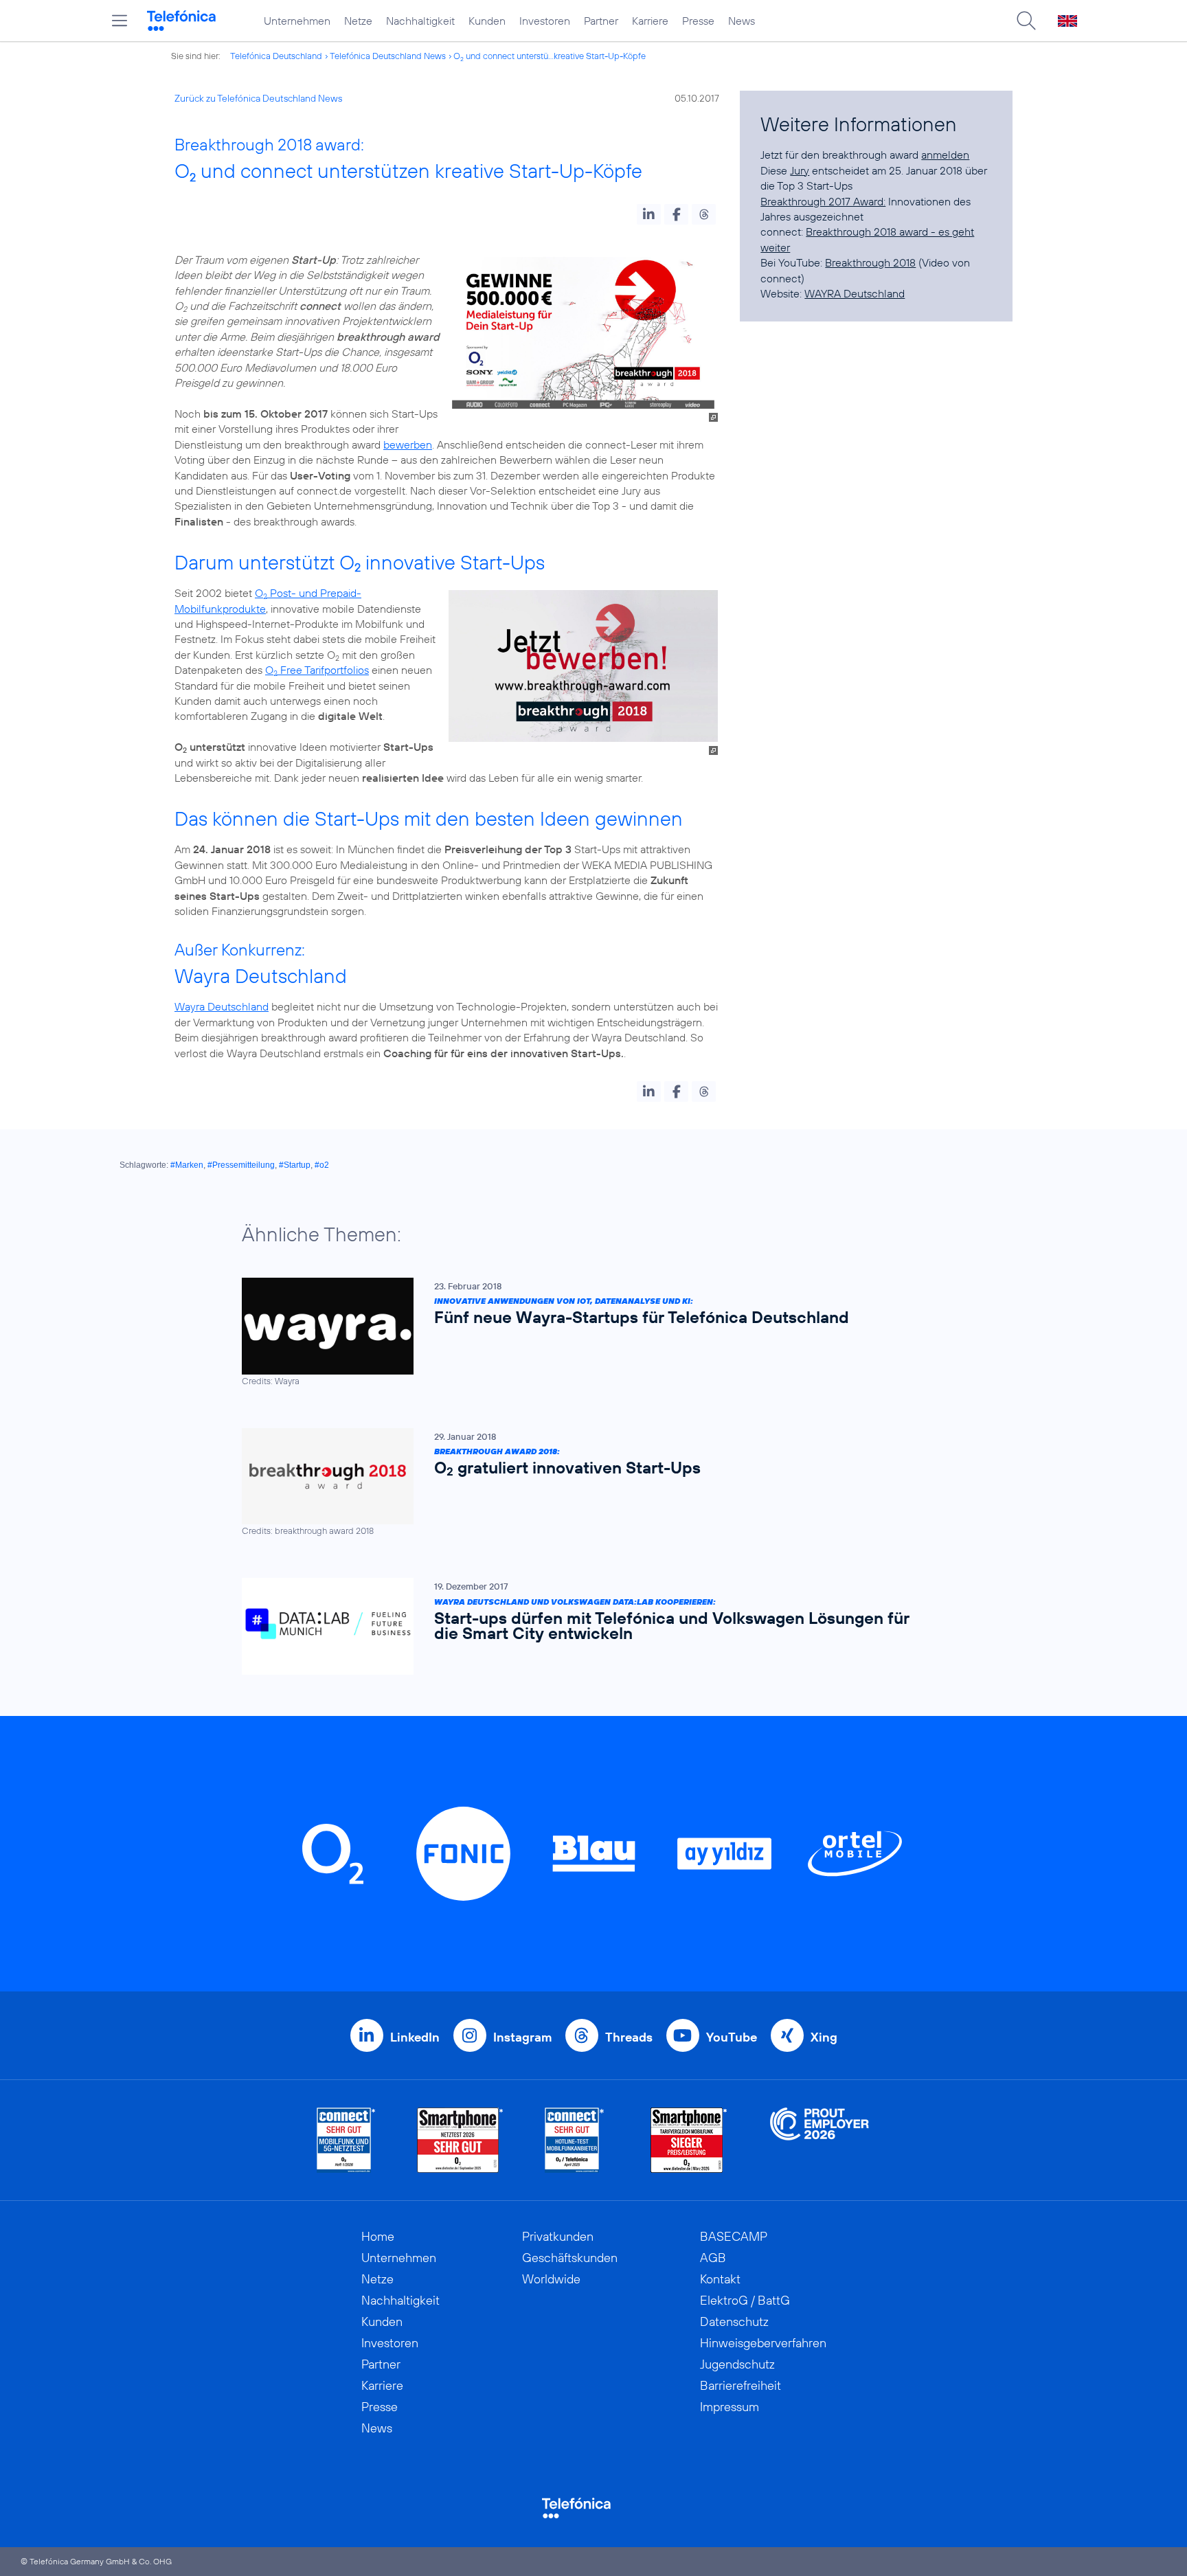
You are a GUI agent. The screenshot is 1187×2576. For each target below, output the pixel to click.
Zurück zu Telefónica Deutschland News (258, 98)
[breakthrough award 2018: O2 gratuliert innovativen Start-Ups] (587, 1483)
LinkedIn (415, 2037)
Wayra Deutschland (222, 1006)
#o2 (322, 1165)
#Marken (187, 1165)
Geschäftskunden (570, 2258)
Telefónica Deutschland (276, 56)
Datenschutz (734, 2321)
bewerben (408, 444)
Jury (800, 170)
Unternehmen (297, 21)
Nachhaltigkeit (420, 21)
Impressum (730, 2407)
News (742, 21)
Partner (601, 21)
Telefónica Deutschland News (388, 56)
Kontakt (720, 2279)
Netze (358, 21)
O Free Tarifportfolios (317, 670)
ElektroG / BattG (745, 2300)
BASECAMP (734, 2236)
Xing (824, 2037)
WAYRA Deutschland (855, 293)
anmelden (945, 155)
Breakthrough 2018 (870, 262)
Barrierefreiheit (741, 2385)
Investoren (545, 21)
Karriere (650, 21)
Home (378, 2236)
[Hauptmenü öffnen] (120, 21)
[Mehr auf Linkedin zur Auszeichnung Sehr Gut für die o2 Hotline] (575, 2140)
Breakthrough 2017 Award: (823, 201)
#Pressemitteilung (241, 1165)
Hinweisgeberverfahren (763, 2343)
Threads (629, 2037)
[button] (649, 214)
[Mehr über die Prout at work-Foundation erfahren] (819, 2140)
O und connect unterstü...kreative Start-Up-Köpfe (550, 56)
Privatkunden (558, 2236)
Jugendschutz (737, 2364)
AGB (713, 2258)
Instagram (522, 2037)
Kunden (487, 21)
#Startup (295, 1165)
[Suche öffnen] (1026, 21)
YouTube (732, 2037)
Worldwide (551, 2279)
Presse (698, 21)
